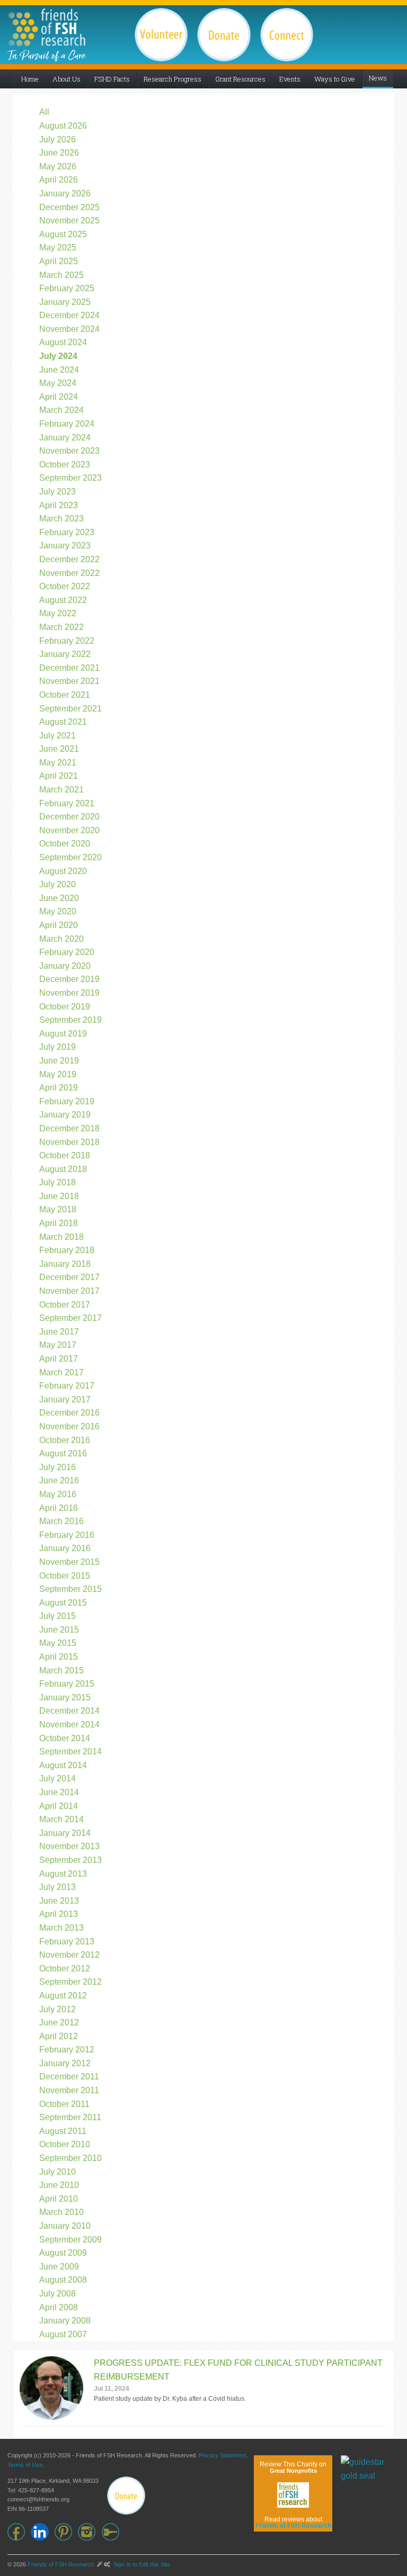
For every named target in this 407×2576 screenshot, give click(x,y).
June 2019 (59, 1061)
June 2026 (59, 153)
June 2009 (59, 2267)
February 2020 (67, 952)
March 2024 (61, 410)
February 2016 (67, 1535)
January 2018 (65, 1264)
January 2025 (65, 302)
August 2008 (63, 2280)
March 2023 (61, 519)
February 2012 (67, 2050)
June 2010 (59, 2185)
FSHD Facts (112, 79)
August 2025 (63, 234)
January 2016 (65, 1548)
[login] (113, 2532)
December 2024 (69, 315)
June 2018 (59, 1196)
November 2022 (69, 573)
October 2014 (65, 1738)
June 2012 (59, 2023)
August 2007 (63, 2334)
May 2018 (58, 1209)
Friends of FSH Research (61, 2564)
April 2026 (59, 180)
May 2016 (58, 1494)
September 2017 (70, 1318)
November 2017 (69, 1291)
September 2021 (70, 709)
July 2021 (57, 736)
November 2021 (69, 681)
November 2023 (69, 451)
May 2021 (58, 763)
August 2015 (63, 1603)
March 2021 (61, 790)
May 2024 (58, 383)
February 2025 (67, 288)
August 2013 (63, 1874)
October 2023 (65, 465)
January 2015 (65, 1697)
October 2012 (65, 1969)
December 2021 (69, 668)
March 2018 (61, 1237)
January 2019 (65, 1115)
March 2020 (61, 939)
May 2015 (58, 1643)
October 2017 (65, 1305)
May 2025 (58, 247)
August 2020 (63, 871)
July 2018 (57, 1182)
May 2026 (58, 166)
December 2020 (69, 817)
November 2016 (69, 1426)
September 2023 (70, 478)
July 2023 (57, 492)
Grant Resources (240, 79)
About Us (67, 79)
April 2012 (59, 2036)
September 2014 (70, 1751)
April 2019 (59, 1088)
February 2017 (67, 1386)
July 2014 (57, 1778)
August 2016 (63, 1453)
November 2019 (69, 993)
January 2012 (65, 2063)
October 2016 (65, 1440)
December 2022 (69, 559)
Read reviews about (293, 2523)
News (378, 78)
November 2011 (69, 2090)
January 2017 (65, 1399)
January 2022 (65, 654)
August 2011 (63, 2131)
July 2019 (57, 1047)
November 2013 (69, 1846)
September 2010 (70, 2158)
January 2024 (65, 438)
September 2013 (70, 1860)
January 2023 (65, 546)
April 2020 (59, 925)
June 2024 (59, 370)
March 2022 (61, 627)
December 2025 (69, 207)
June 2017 (59, 1332)
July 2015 (57, 1616)
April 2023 (59, 505)
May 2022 (58, 613)
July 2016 (57, 1467)
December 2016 (69, 1413)
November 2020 (69, 830)
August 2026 (63, 126)
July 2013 (57, 1887)
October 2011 (64, 2104)
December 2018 (69, 1128)
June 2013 (59, 1901)
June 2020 (59, 898)
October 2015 (65, 1576)
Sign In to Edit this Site (141, 2564)
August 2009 (63, 2253)
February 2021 (67, 803)
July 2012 (57, 2009)
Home (30, 79)
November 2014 (69, 1724)
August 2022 (63, 600)
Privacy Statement (222, 2455)
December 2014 (69, 1711)
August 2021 (63, 722)
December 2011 (69, 2077)
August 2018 (63, 1169)
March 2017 (61, 1372)
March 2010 (61, 2212)
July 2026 (57, 139)
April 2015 (59, 1657)
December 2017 (69, 1277)
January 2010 (65, 2226)
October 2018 (65, 1155)
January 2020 (65, 966)
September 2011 (70, 2117)
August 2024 (63, 342)
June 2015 (59, 1630)
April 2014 (59, 1806)
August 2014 (63, 1765)
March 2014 (61, 1819)
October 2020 (65, 844)
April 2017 (59, 1359)
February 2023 (67, 532)
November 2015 (69, 1562)
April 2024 (59, 397)
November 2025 (69, 220)
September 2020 (70, 857)
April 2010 (59, 2199)
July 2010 (57, 2172)
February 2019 (67, 1101)
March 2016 (61, 1521)
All (44, 112)
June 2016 (59, 1480)
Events (290, 79)
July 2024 (58, 356)
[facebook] (19, 2532)
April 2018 (59, 1223)
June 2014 (59, 1792)
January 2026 (65, 193)
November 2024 (69, 329)
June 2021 (59, 749)
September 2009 (70, 2240)
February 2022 (67, 641)
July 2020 (57, 884)
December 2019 (69, 979)
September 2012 (70, 1982)
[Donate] (126, 2496)
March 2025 (61, 275)
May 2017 (58, 1345)
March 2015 (61, 1670)
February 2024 (67, 424)
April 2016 (59, 1508)
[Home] (47, 27)
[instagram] (90, 2532)
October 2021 (65, 695)
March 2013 (61, 1928)
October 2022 (65, 586)
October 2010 (65, 2144)
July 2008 (57, 2294)
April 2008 (59, 2307)
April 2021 (59, 776)
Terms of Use (25, 2465)
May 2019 (58, 1074)
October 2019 (65, 1007)
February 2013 (67, 1942)
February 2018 (67, 1250)
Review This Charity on (293, 2467)
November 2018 (69, 1142)
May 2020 (58, 911)
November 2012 (69, 1955)
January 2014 (65, 1833)
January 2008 (65, 2321)
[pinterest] (66, 2532)
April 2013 (59, 1914)
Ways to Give (335, 79)
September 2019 (70, 1020)
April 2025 (59, 261)
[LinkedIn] (42, 2532)
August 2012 (63, 1996)
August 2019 (63, 1034)
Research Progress (172, 79)
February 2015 (67, 1684)
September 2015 (70, 1589)
